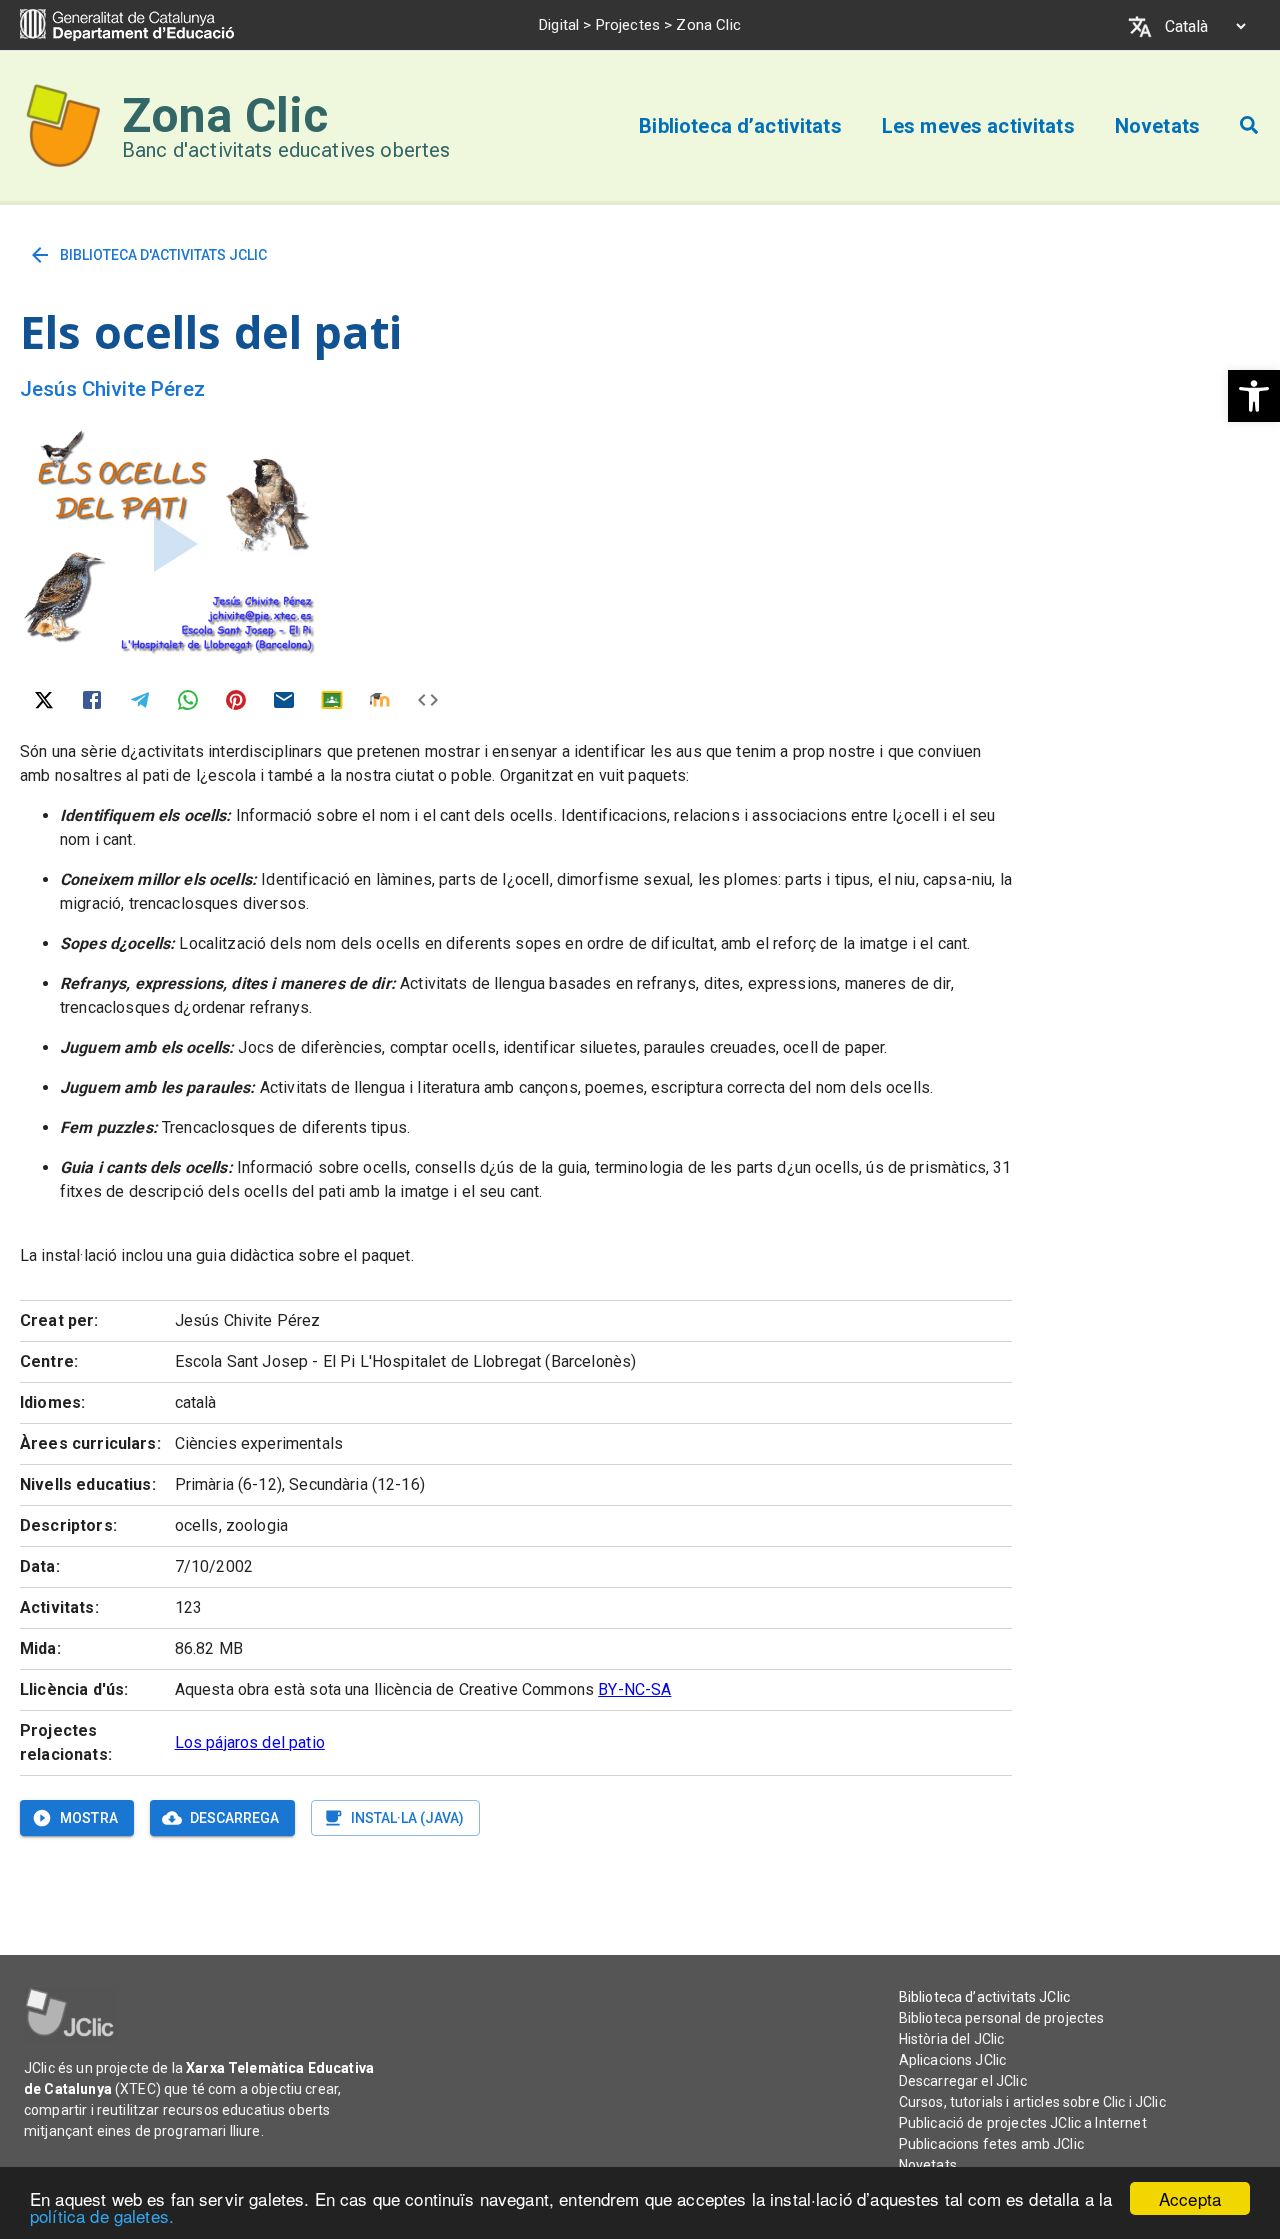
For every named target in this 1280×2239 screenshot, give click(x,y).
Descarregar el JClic (963, 2081)
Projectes (628, 25)
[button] (1254, 396)
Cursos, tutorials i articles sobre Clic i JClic (1032, 2102)
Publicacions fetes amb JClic (991, 2144)
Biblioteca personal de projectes (1002, 2018)
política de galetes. (102, 2215)
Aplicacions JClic (953, 2060)
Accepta (1190, 2198)
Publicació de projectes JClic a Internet (1023, 2123)
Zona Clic (225, 115)
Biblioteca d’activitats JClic (984, 1997)
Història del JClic (952, 2039)
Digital (559, 25)
